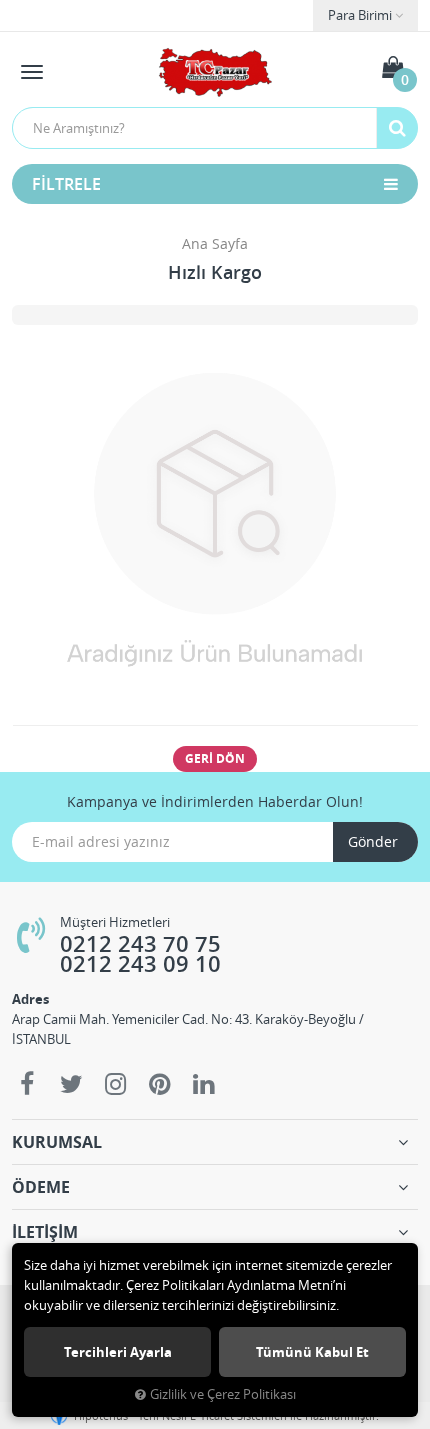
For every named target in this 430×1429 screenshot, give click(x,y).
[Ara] (397, 128)
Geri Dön (215, 758)
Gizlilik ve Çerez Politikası (223, 1394)
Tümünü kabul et (312, 1352)
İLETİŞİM (45, 1232)
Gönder (373, 841)
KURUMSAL (57, 1142)
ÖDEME (41, 1187)
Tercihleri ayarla (118, 1352)
